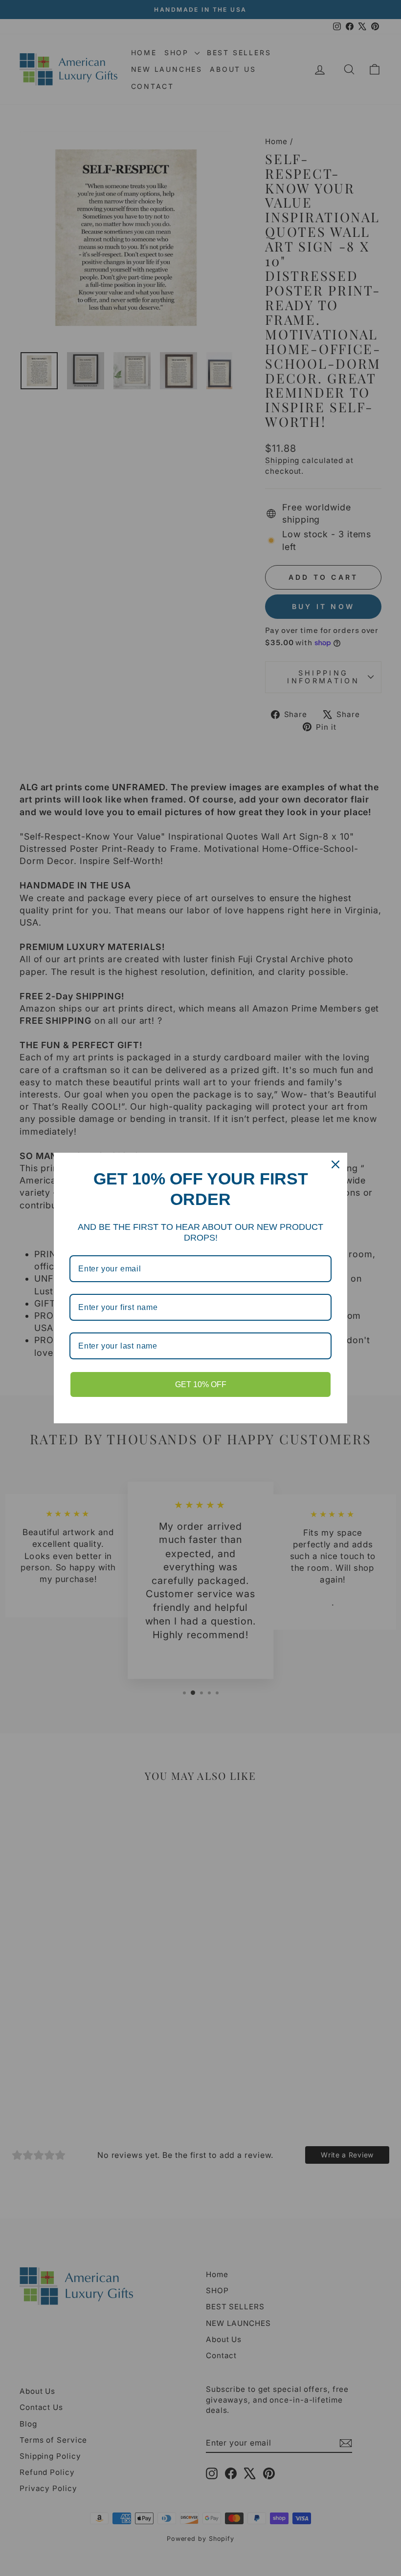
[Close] (335, 1164)
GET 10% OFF (201, 1384)
